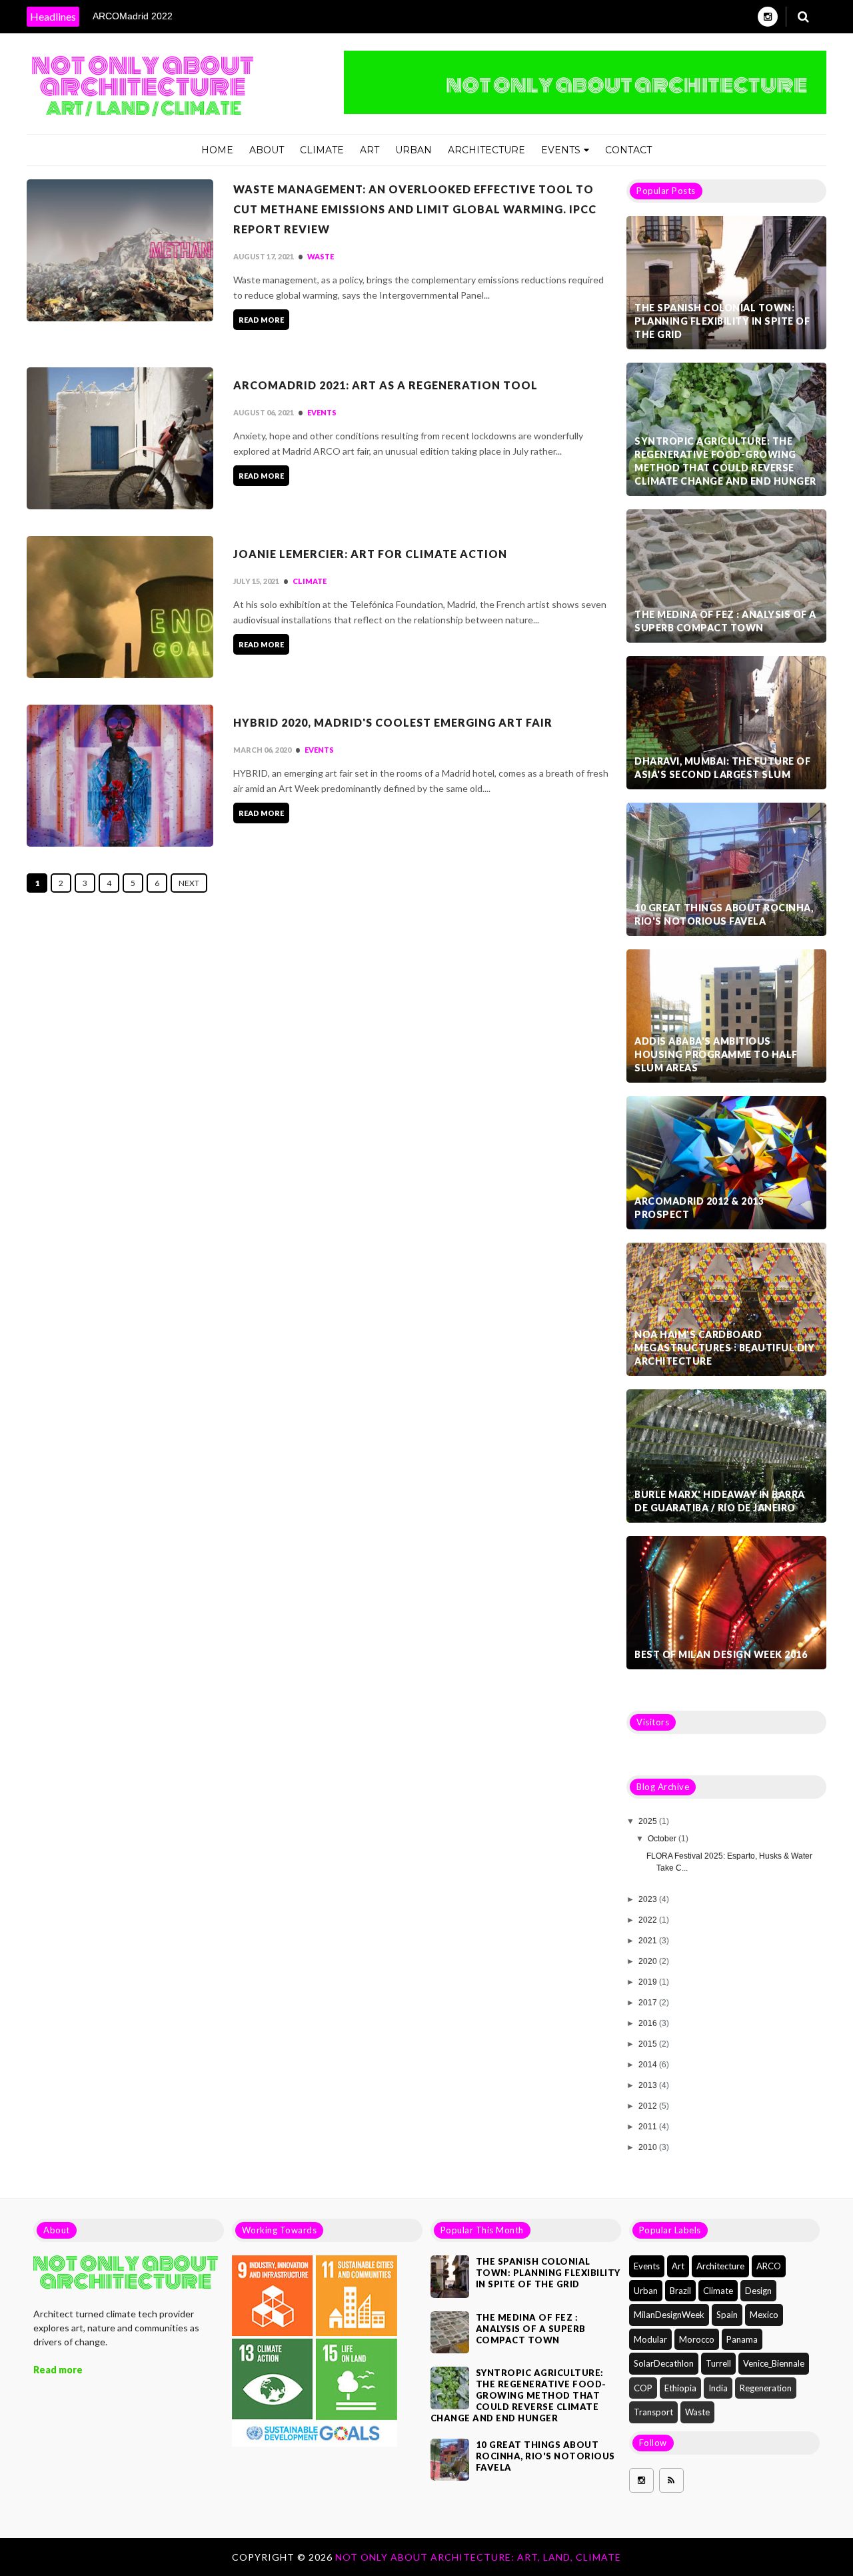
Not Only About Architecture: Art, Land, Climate (478, 2557)
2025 (649, 1821)
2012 (649, 2106)
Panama (742, 2339)
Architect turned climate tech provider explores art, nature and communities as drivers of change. (116, 2328)
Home (217, 150)
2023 (649, 1899)
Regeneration (766, 2388)
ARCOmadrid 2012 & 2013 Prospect (699, 1208)
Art (370, 150)
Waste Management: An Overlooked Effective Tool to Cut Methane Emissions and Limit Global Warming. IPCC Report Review (415, 209)
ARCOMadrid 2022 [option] (133, 16)
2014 (649, 2065)
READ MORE (261, 320)
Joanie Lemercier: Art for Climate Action (370, 554)
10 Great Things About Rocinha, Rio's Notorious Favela (724, 914)
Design (758, 2291)
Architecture (486, 150)
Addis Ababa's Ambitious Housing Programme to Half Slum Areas (716, 1054)
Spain (727, 2315)
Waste (321, 256)
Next (189, 883)
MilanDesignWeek (669, 2315)
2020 (649, 1961)
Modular (650, 2339)
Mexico (764, 2315)
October (663, 1839)
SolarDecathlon (664, 2363)
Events (561, 150)
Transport (653, 2412)
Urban (414, 150)
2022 (649, 1920)
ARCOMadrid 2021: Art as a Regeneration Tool (386, 385)
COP (643, 2388)
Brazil (680, 2291)
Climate (322, 150)
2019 (649, 1982)
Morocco (697, 2339)
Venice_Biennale (774, 2363)
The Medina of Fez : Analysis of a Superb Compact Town (725, 621)
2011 (649, 2127)
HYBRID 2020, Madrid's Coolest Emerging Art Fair (393, 722)
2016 (649, 2023)
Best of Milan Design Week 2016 (721, 1654)
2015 (649, 2044)
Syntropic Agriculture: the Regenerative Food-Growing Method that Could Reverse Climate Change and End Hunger (725, 461)
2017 (649, 2003)
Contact (628, 150)
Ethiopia (680, 2388)
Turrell (718, 2363)
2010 (649, 2147)
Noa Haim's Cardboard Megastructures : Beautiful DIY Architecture (724, 1348)
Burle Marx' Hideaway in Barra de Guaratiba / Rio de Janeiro (720, 1501)
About (267, 150)
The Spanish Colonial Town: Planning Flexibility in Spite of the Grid (722, 321)
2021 (649, 1941)
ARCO (769, 2266)
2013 (649, 2085)
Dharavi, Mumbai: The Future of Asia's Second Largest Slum (722, 768)
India (718, 2388)
